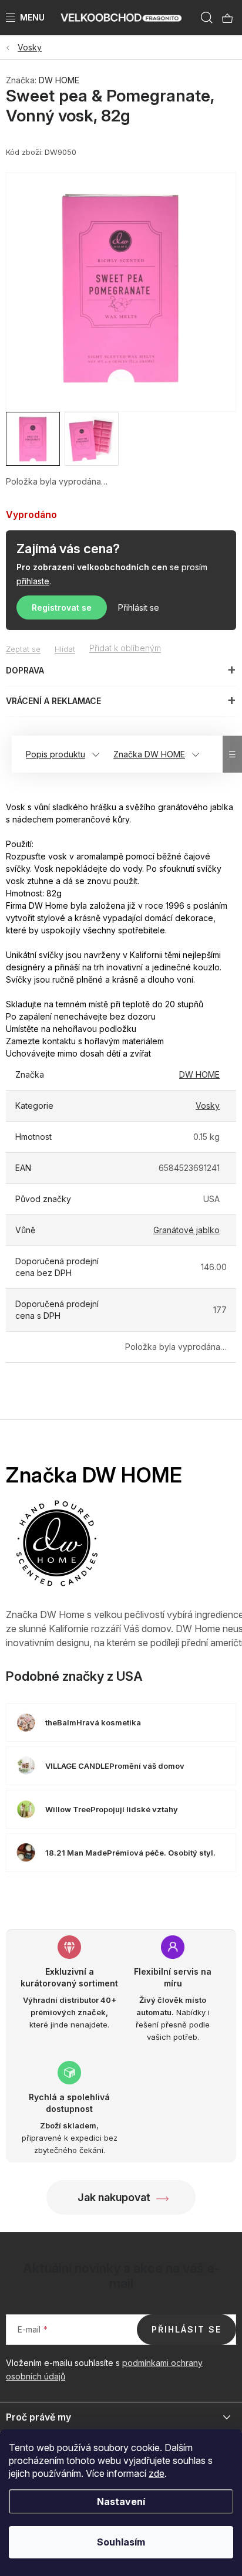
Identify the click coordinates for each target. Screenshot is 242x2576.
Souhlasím (121, 2542)
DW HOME (59, 80)
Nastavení (121, 2501)
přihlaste (33, 581)
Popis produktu (56, 754)
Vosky (208, 1106)
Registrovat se (62, 607)
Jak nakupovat (114, 2197)
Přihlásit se (139, 607)
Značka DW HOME (149, 754)
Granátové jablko (186, 1230)
